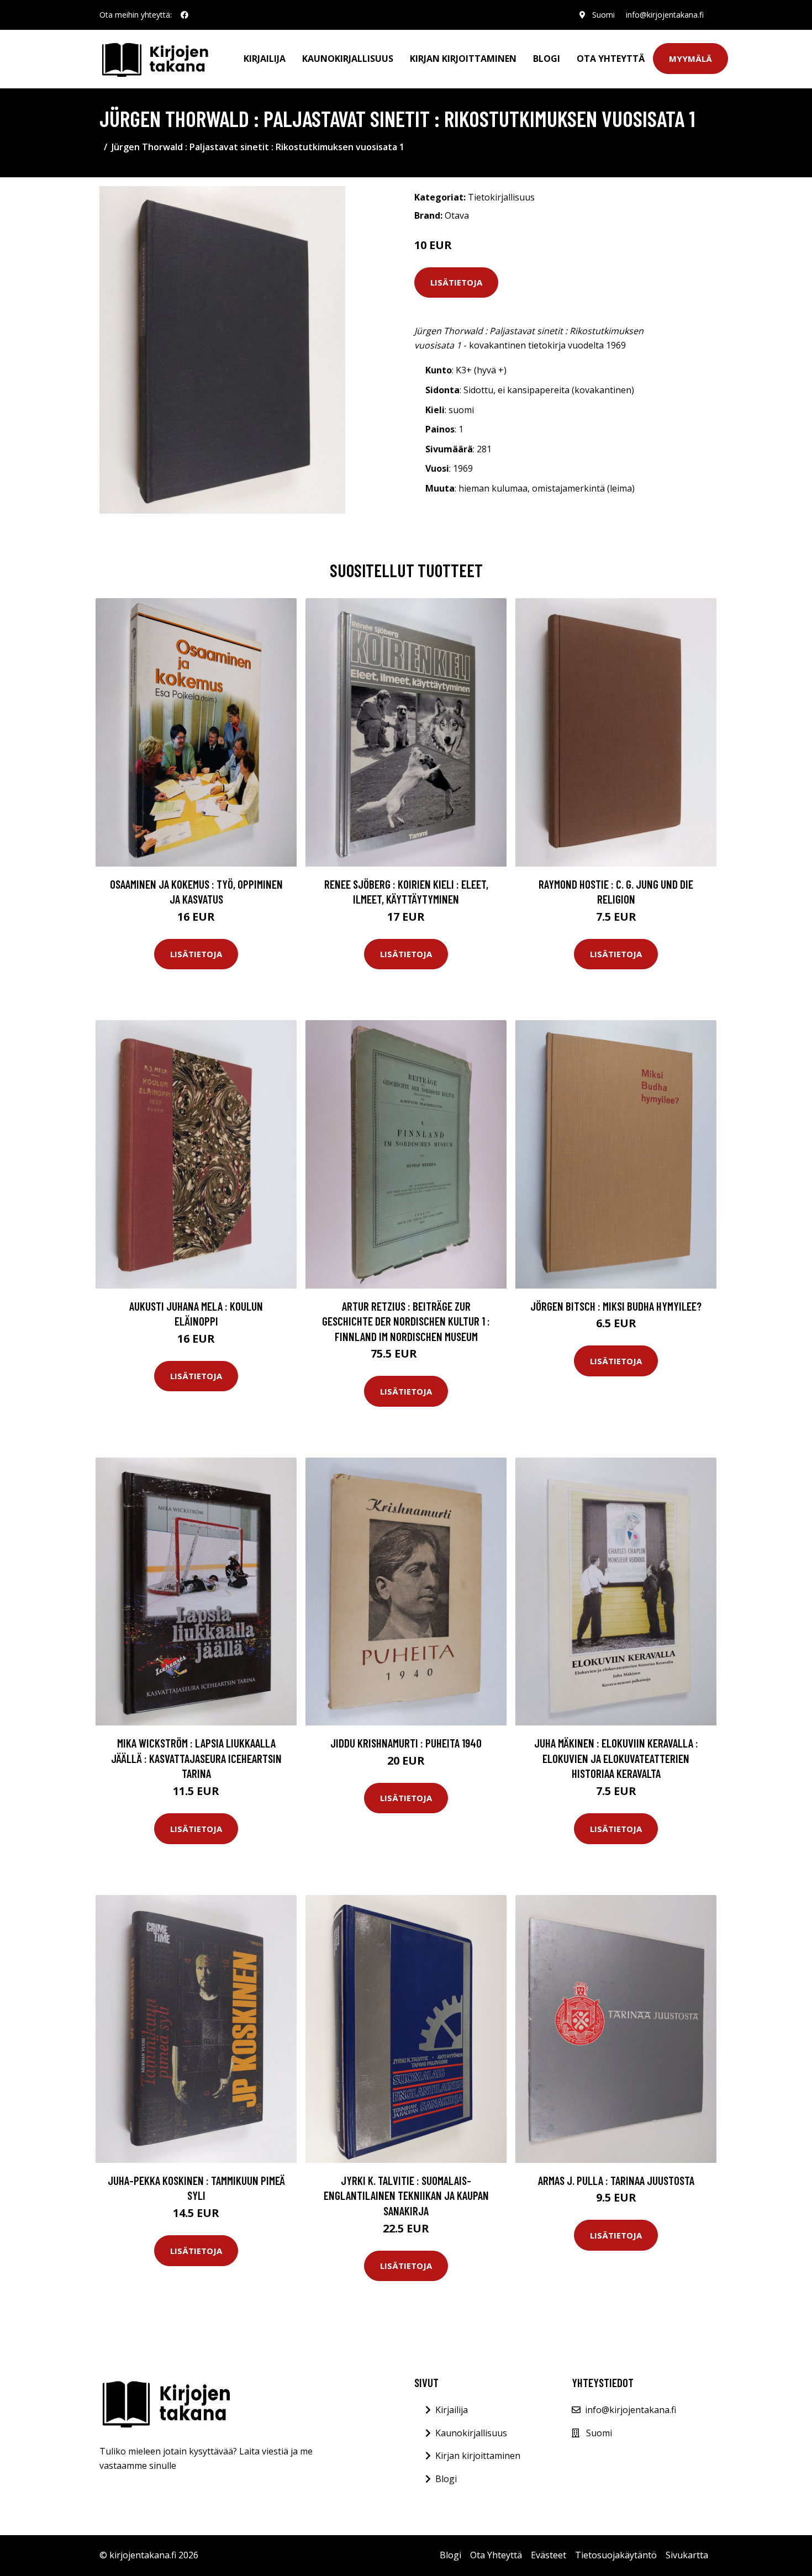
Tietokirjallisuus (501, 197)
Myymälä (690, 59)
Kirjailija (265, 59)
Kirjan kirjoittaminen (463, 59)
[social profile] (184, 15)
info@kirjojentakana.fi (665, 15)
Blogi (547, 59)
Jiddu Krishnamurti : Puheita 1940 (406, 1743)
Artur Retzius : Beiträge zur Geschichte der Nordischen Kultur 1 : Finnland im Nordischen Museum (406, 1321)
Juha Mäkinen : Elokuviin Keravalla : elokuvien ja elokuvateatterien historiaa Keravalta (616, 1758)
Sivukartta (687, 2555)
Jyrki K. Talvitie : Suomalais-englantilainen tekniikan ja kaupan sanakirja (406, 2195)
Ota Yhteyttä (611, 59)
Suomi (603, 15)
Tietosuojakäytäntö (616, 2555)
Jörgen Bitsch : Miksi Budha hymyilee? (616, 1306)
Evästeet (549, 2555)
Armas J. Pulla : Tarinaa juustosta (616, 2180)
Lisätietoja (456, 282)
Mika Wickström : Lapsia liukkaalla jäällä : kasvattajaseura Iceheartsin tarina (196, 1758)
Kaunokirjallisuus (348, 59)
